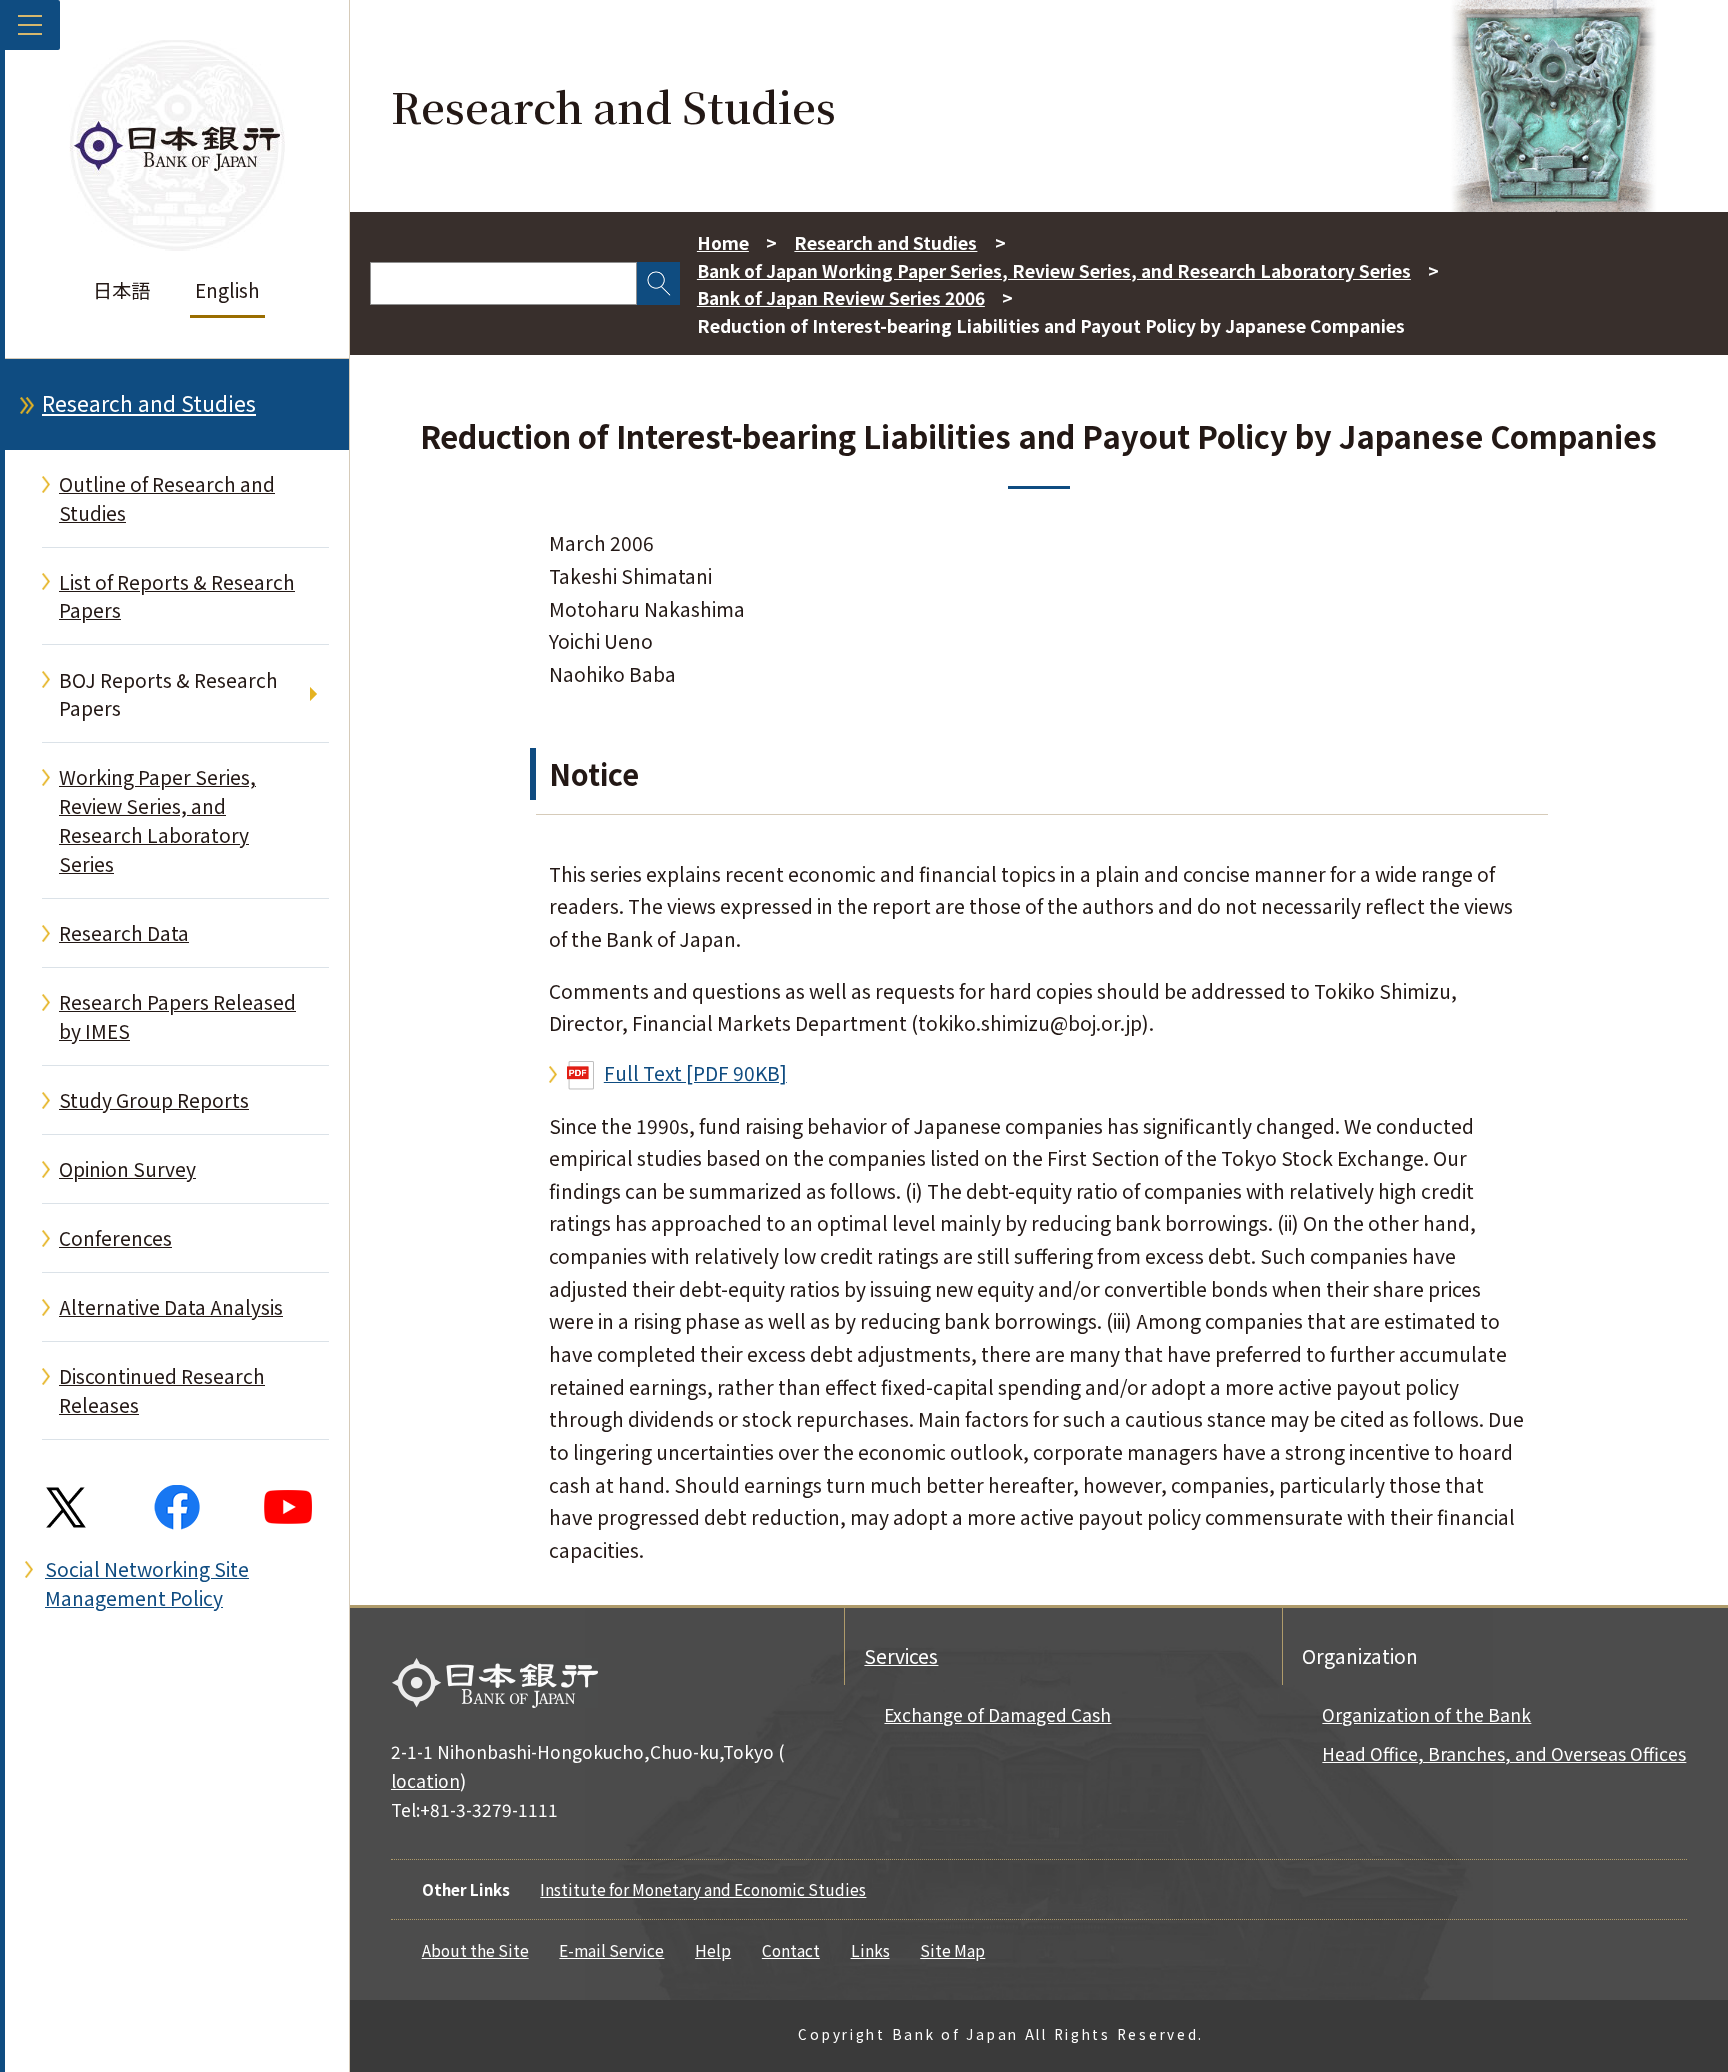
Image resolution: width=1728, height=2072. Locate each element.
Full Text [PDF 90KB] (695, 1073)
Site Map (952, 1950)
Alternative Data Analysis (171, 1307)
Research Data (124, 933)
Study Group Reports (154, 1100)
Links (870, 1950)
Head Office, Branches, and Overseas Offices (1504, 1753)
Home (723, 242)
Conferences (115, 1238)
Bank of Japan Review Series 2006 (841, 297)
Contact (791, 1950)
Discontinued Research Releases (162, 1390)
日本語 (121, 290)
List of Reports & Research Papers (177, 596)
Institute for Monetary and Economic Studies (703, 1889)
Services (901, 1656)
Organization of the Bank (1426, 1714)
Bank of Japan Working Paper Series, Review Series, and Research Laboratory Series (1054, 270)
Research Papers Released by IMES (177, 1016)
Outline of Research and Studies (167, 498)
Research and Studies (149, 403)
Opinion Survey (127, 1169)
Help (713, 1950)
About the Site (475, 1950)
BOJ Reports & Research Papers (168, 694)
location (425, 1780)
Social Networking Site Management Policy (147, 1583)
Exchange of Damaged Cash (997, 1714)
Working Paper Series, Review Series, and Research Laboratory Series (157, 820)
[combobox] (503, 283)
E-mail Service (611, 1950)
